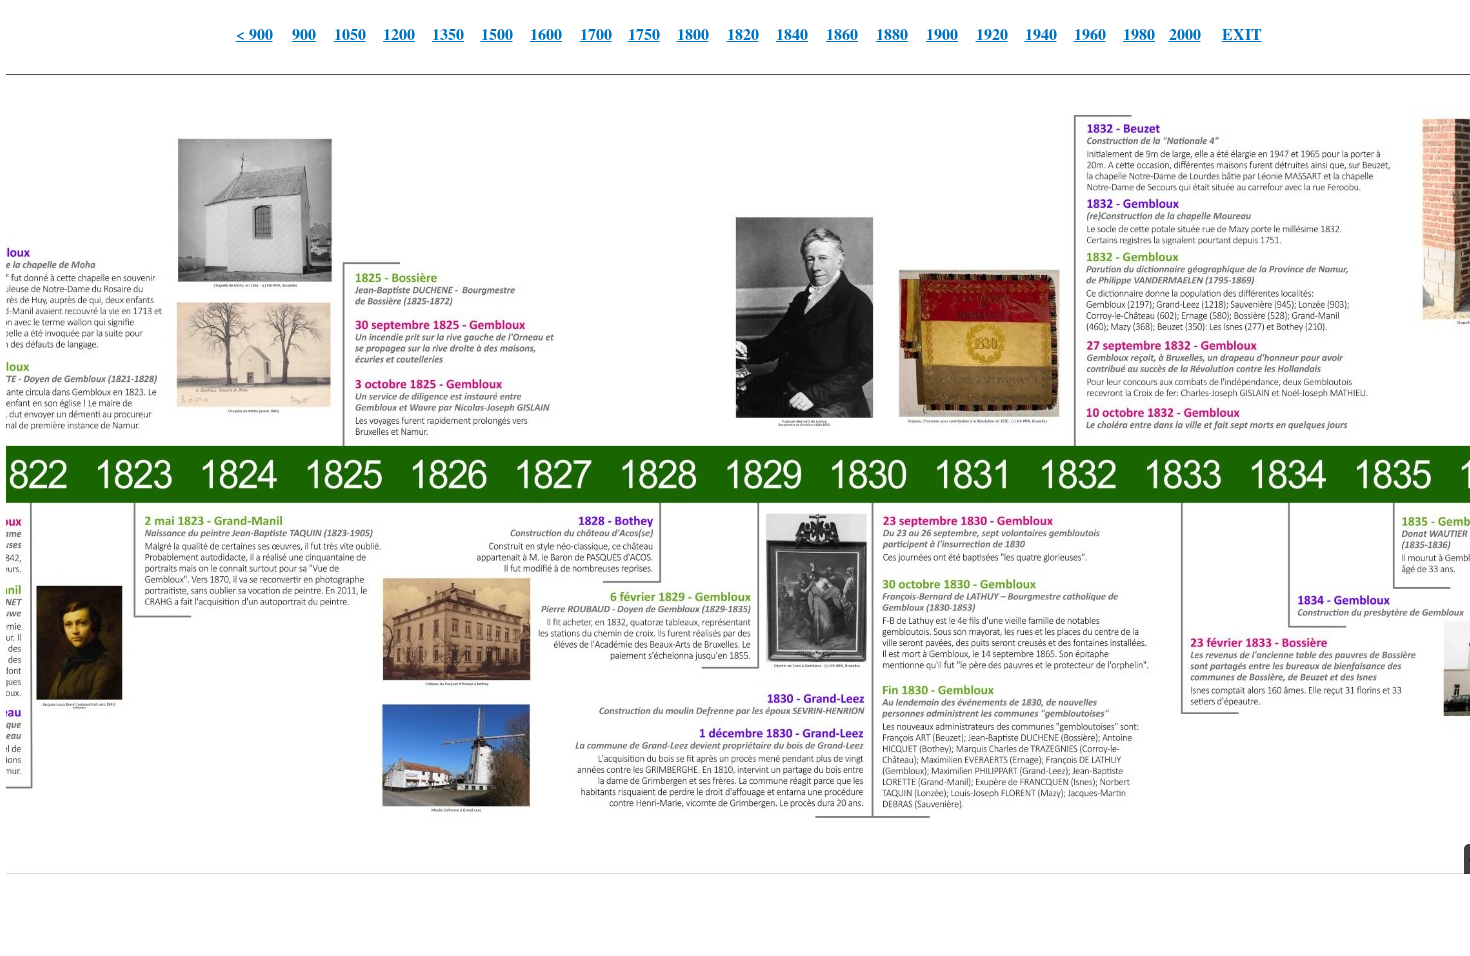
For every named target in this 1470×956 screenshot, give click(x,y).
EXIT (1242, 33)
